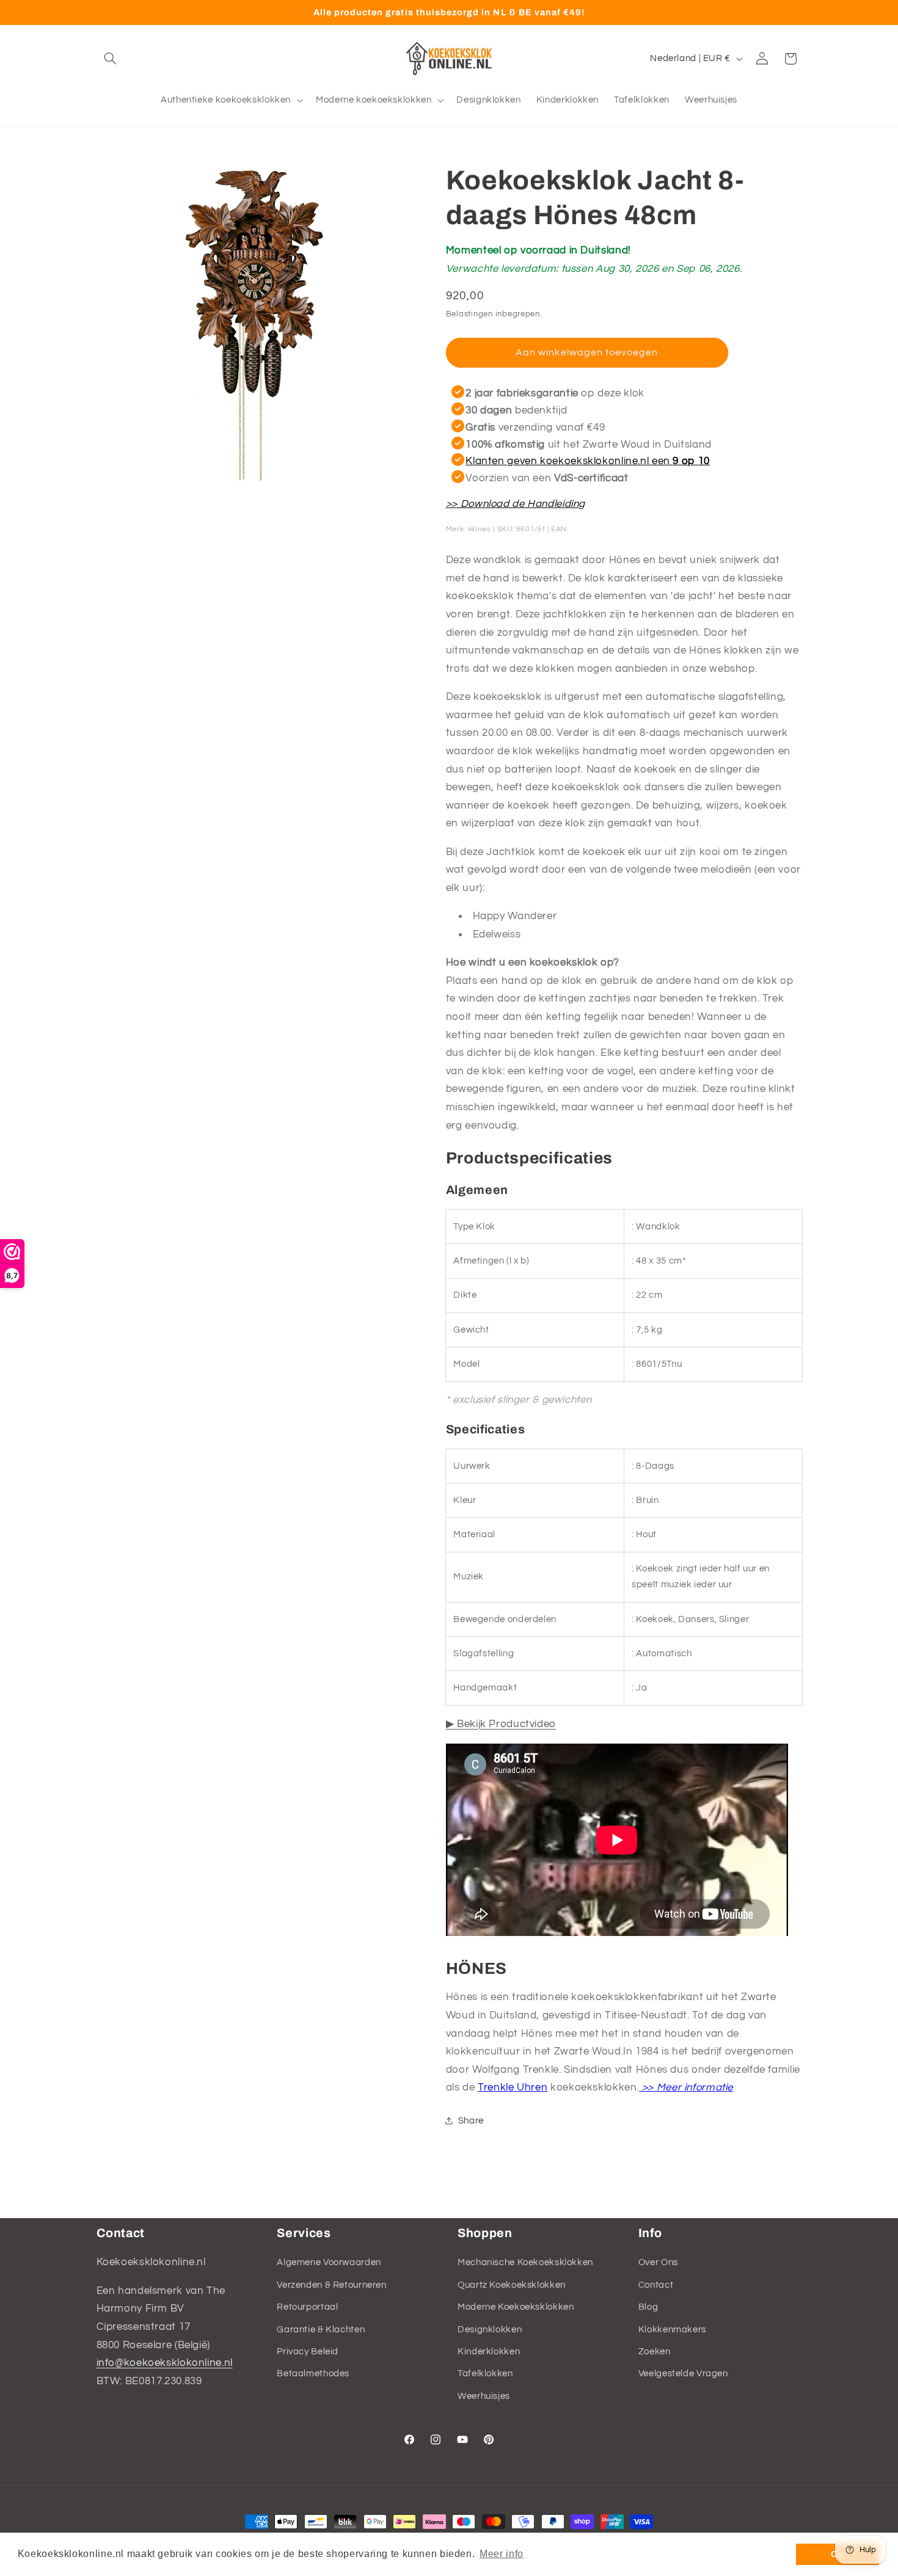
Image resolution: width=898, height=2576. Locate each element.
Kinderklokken (489, 2352)
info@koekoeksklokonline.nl (165, 2363)
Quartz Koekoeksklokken (512, 2285)
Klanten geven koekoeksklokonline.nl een (588, 461)
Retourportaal (307, 2307)
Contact (656, 2285)
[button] (111, 59)
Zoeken (655, 2352)
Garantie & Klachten (321, 2330)
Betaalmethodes (313, 2374)
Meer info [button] (502, 2554)
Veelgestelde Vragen (683, 2374)
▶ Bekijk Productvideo (501, 1723)
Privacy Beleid (308, 2352)
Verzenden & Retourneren (332, 2285)
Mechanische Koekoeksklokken (525, 2262)
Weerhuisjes (484, 2396)
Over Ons (658, 2262)
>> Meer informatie (686, 2087)
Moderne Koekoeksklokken (516, 2307)
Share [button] (471, 2121)
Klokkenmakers (672, 2330)
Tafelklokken (485, 2374)
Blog (648, 2307)
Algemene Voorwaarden (329, 2262)
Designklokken (490, 2330)
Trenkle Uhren (513, 2087)
